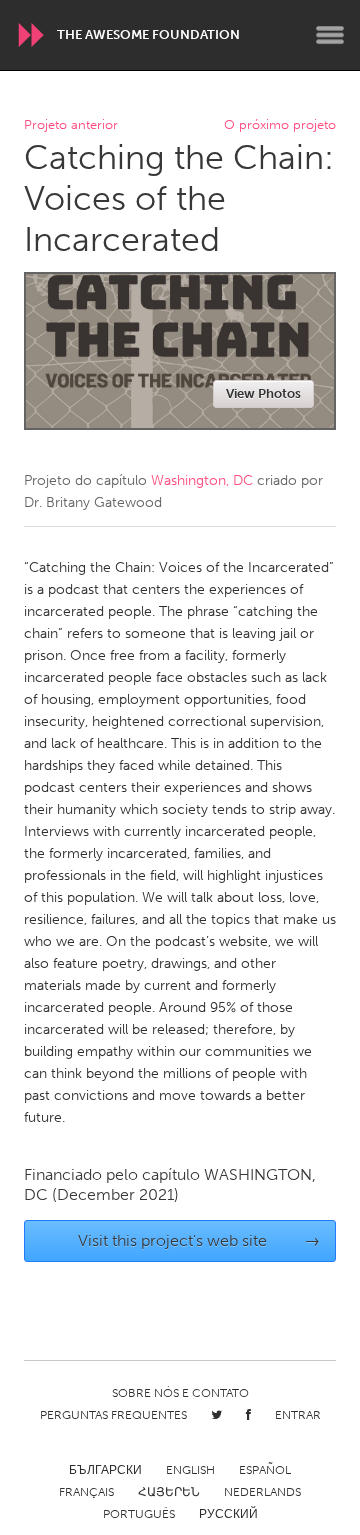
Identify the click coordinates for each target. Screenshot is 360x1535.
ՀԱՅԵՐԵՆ (169, 1492)
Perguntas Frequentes (113, 1415)
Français (86, 1492)
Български (105, 1470)
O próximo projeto (280, 125)
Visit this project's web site (199, 1240)
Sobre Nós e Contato (180, 1393)
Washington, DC (202, 480)
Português (139, 1514)
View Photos (263, 393)
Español (265, 1470)
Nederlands (262, 1492)
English (190, 1470)
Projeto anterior (71, 125)
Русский (228, 1514)
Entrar (298, 1415)
